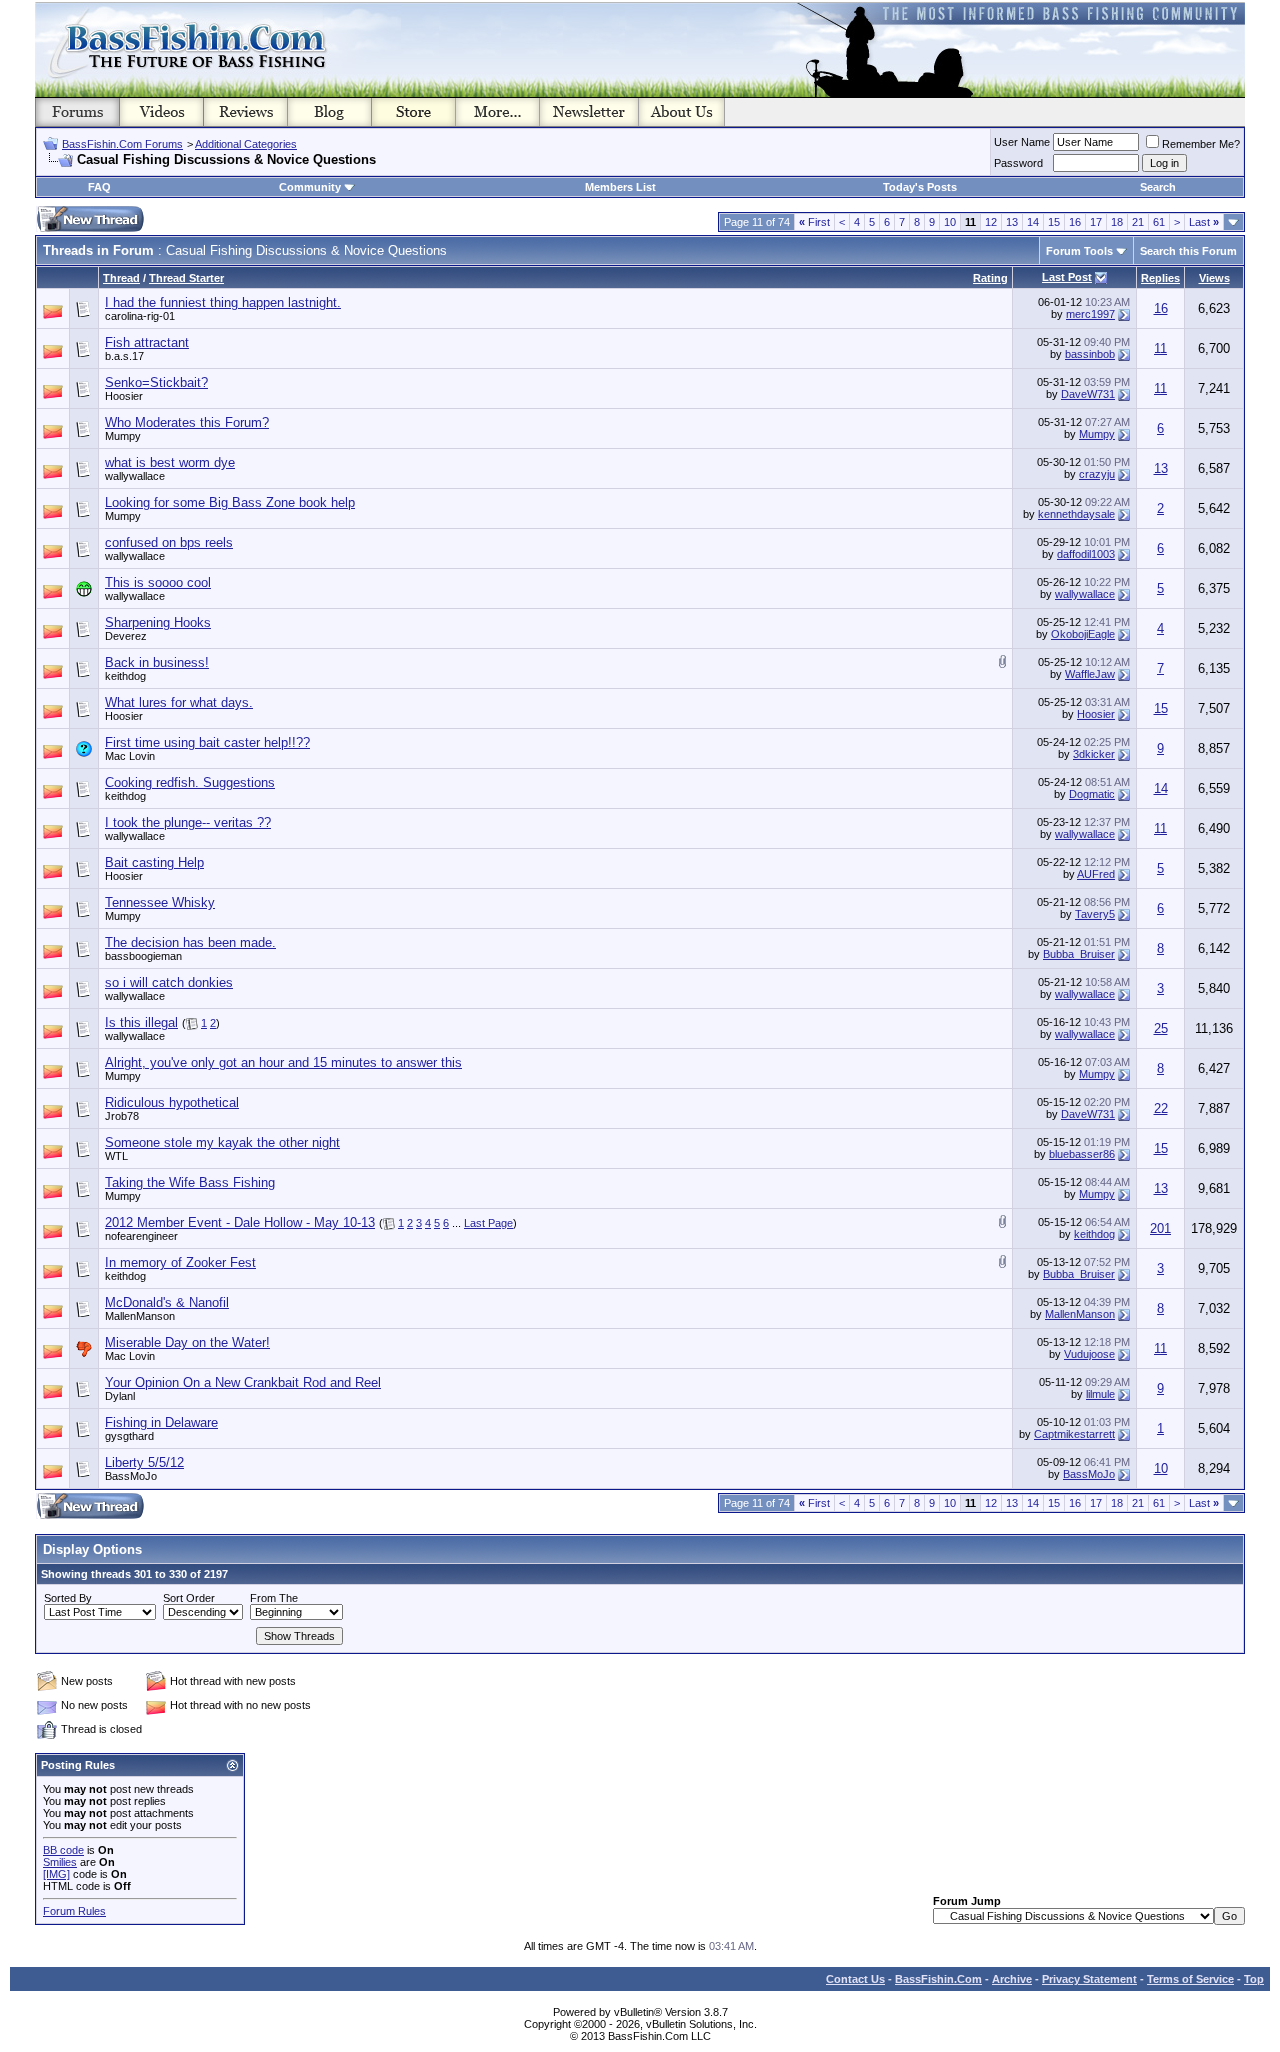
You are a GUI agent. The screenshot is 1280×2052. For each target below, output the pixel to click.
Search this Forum (1188, 251)
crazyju (1097, 474)
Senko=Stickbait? (156, 382)
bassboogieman (143, 956)
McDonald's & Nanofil (167, 1302)
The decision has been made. (190, 942)
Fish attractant (147, 342)
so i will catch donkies (169, 982)
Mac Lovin (130, 756)
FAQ (99, 187)
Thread (121, 278)
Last (1204, 222)
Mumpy (123, 436)
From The (274, 1598)
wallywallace (135, 476)
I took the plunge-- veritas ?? (188, 822)
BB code (63, 1850)
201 (1160, 1228)
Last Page (488, 1223)
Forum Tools (1079, 251)
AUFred (1096, 874)
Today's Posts (920, 187)
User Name (1022, 142)
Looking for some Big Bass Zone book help (230, 502)
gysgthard (129, 1436)
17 (1096, 222)
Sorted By (68, 1598)
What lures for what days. (179, 702)
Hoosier (124, 396)
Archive (1012, 1979)
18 (1117, 222)
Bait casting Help (154, 862)
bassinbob (1090, 354)
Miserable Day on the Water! (187, 1342)
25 (1161, 1028)
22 (1161, 1108)
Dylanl (120, 1396)
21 (1138, 222)
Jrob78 (122, 1116)
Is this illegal (141, 1022)
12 (991, 222)
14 (1033, 222)
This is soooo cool (158, 582)
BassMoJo (131, 1476)
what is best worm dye (170, 462)
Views (1214, 278)
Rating (990, 278)
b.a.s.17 (124, 356)
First (814, 222)
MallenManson (140, 1316)
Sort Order (189, 1598)
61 (1159, 222)
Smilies (60, 1862)
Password (1018, 163)
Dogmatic (1092, 794)
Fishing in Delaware (161, 1422)
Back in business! (157, 662)
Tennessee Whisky (160, 902)
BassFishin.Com (938, 1979)
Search (1158, 187)
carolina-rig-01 (140, 316)
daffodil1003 (1086, 554)
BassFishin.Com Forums (122, 144)
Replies (1160, 278)
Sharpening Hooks (158, 622)
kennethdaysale (1076, 514)
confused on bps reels (169, 542)
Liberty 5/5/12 (144, 1462)
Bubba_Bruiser (1079, 954)
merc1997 (1090, 314)
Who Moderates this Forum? (187, 422)
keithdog (125, 676)
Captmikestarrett (1074, 1434)
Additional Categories (246, 144)
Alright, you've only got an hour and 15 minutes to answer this (283, 1062)
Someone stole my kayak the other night (222, 1142)
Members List (620, 187)
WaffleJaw (1090, 674)
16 (1075, 222)
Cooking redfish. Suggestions (190, 782)
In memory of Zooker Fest (180, 1262)
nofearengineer (141, 1236)
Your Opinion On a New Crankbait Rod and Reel (243, 1382)
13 (1012, 222)
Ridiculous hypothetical (172, 1102)
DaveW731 (1088, 394)
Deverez (126, 636)
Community (310, 187)
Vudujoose (1089, 1354)
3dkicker (1094, 754)
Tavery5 (1095, 914)
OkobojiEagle (1083, 634)
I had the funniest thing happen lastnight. (223, 302)
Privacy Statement (1089, 1979)
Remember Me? (1201, 144)
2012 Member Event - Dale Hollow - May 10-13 (240, 1222)
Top (1254, 1979)
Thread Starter (186, 278)
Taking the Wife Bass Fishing (190, 1182)
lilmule (1100, 1394)
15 (1054, 222)
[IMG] (56, 1874)
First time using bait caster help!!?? (207, 742)
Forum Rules (74, 1911)
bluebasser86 (1082, 1154)
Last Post (1067, 277)
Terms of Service (1190, 1979)
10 (950, 222)
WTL (116, 1156)
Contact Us (855, 1979)
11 (1160, 348)
